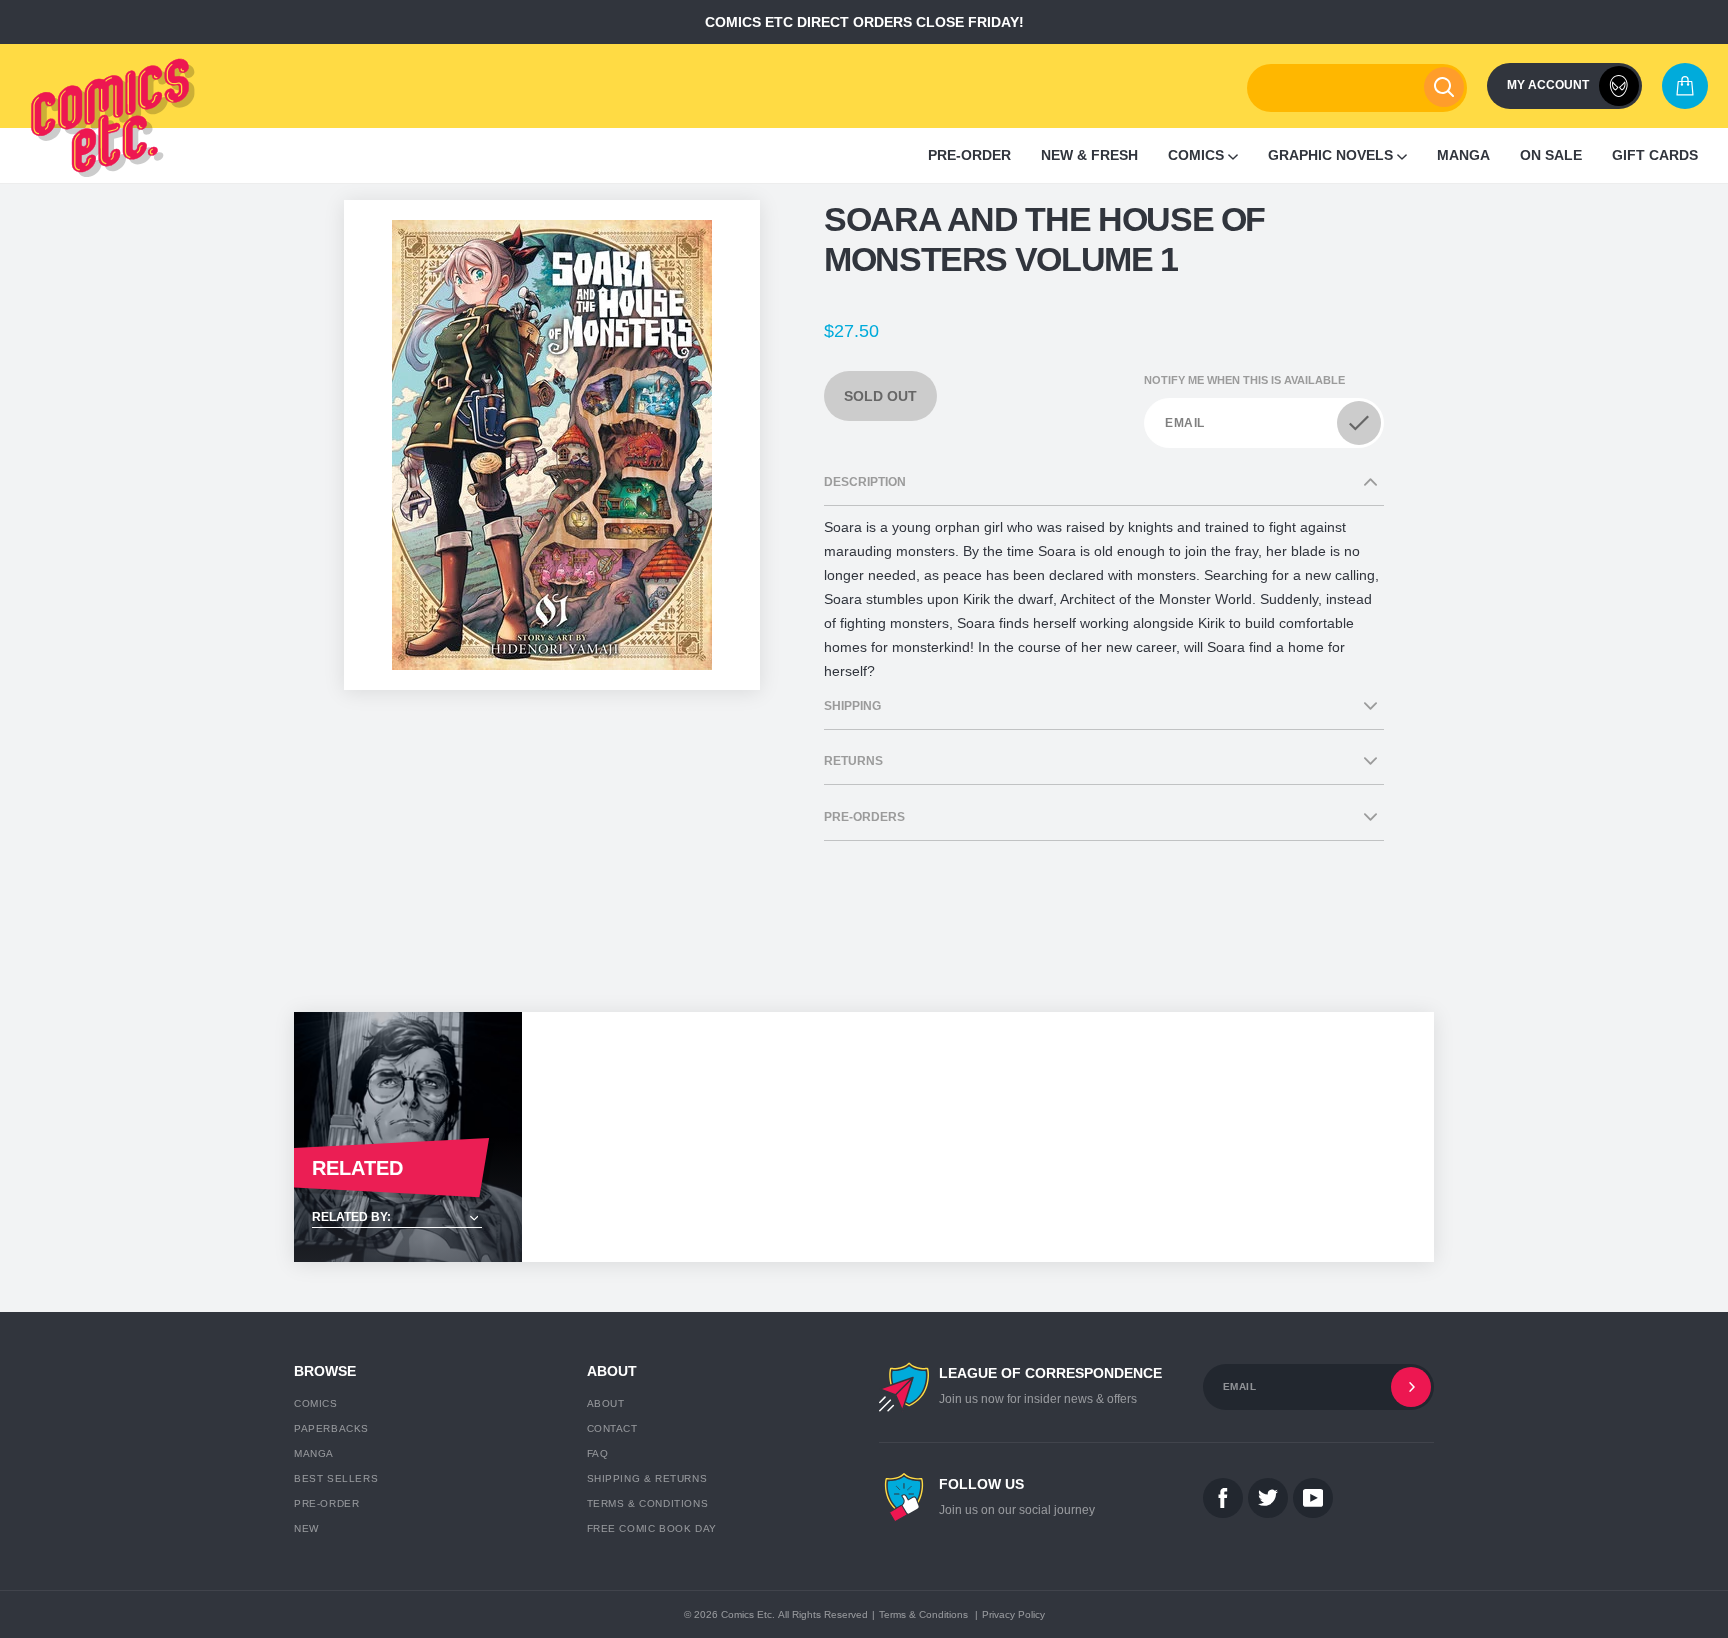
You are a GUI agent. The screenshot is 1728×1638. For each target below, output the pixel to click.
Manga (314, 1453)
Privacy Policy (1013, 1614)
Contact (612, 1428)
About (606, 1403)
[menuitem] (969, 155)
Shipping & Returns (647, 1478)
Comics (316, 1403)
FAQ (598, 1453)
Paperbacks (331, 1428)
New (306, 1528)
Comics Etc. (748, 1614)
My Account (1548, 85)
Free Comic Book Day (652, 1528)
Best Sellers (336, 1478)
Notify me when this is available (1244, 380)
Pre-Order (326, 1503)
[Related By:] (408, 1218)
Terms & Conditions (648, 1503)
